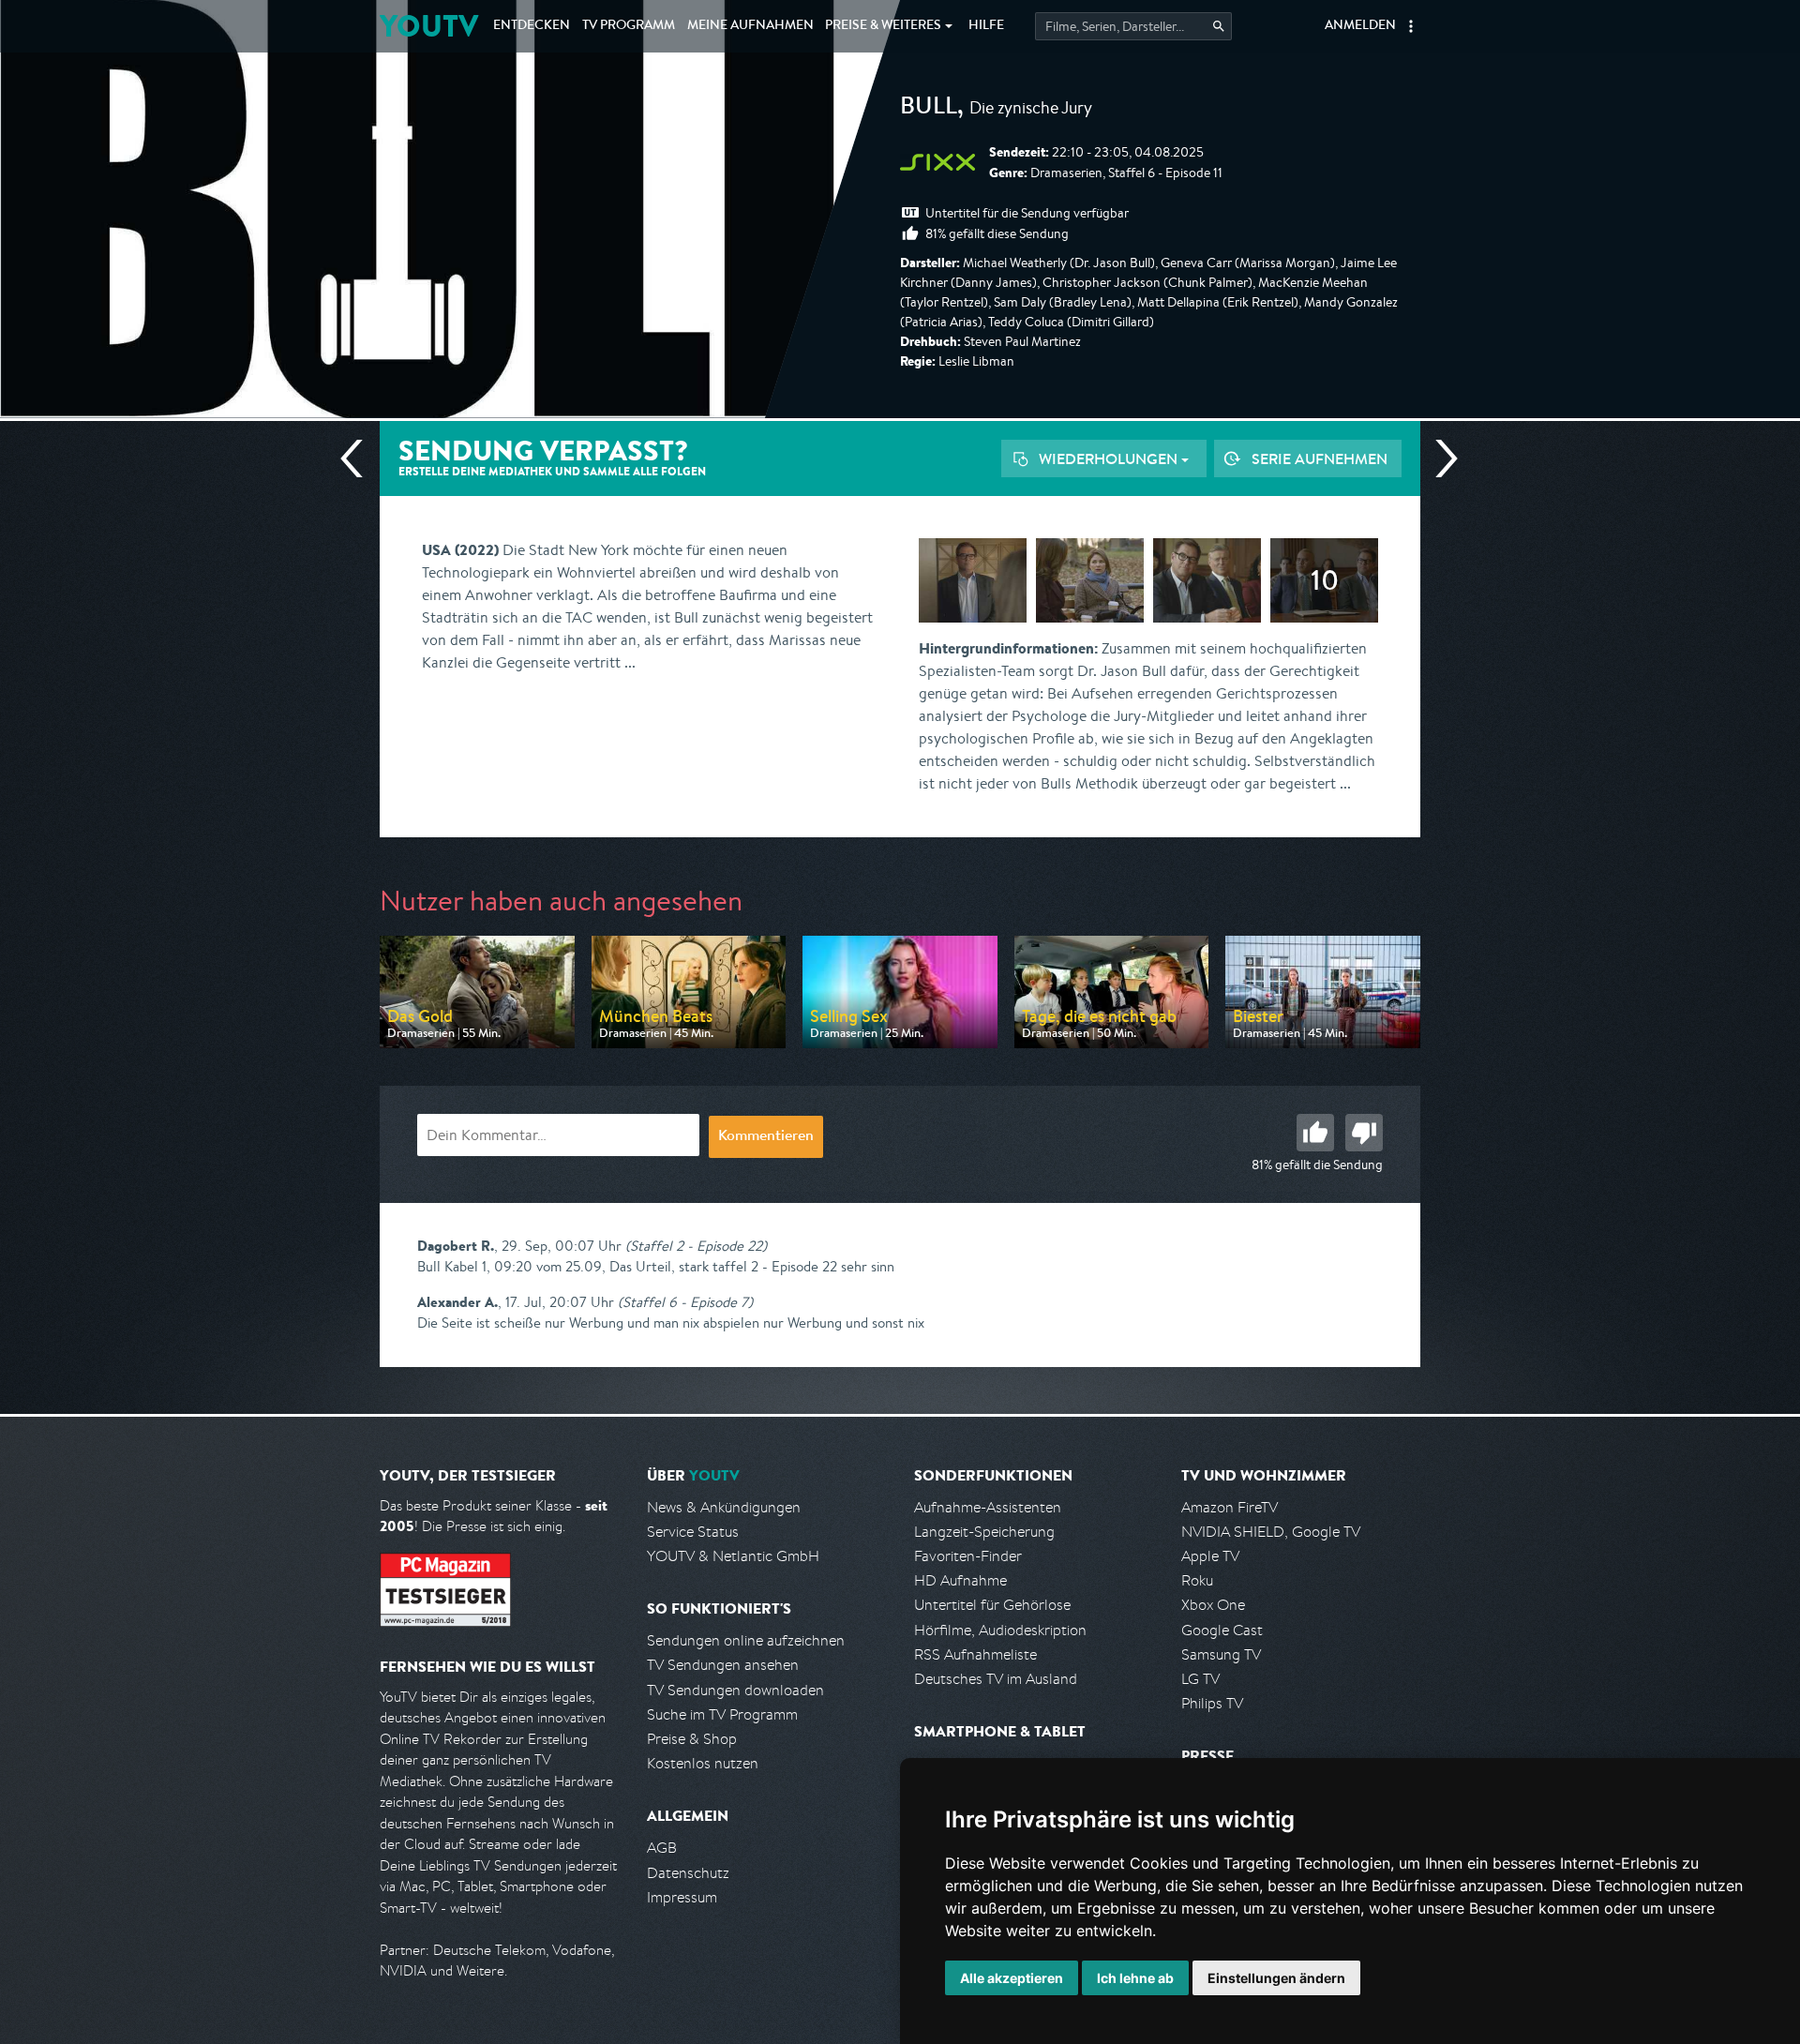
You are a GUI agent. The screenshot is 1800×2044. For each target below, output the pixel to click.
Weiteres (883, 26)
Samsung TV (1221, 1654)
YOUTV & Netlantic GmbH (733, 1556)
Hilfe (986, 26)
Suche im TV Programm (722, 1714)
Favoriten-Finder (968, 1556)
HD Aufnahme (960, 1580)
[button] (1411, 26)
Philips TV (1212, 1703)
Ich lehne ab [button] (1135, 1978)
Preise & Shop (692, 1739)
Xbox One (1213, 1605)
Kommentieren (766, 1137)
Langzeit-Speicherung (984, 1532)
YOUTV (429, 26)
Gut (1315, 1133)
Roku (1197, 1580)
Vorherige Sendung (359, 458)
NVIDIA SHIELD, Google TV (1271, 1532)
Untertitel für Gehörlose (992, 1605)
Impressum (682, 1897)
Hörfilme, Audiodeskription (1000, 1630)
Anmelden (1360, 26)
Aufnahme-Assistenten (988, 1507)
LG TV (1200, 1679)
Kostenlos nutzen (703, 1763)
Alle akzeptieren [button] (1012, 1978)
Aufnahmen (750, 26)
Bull (929, 109)
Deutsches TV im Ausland (996, 1679)
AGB (662, 1848)
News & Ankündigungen (724, 1507)
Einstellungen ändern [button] (1276, 1978)
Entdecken (532, 26)
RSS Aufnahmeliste (975, 1654)
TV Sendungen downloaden (735, 1690)
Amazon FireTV (1230, 1507)
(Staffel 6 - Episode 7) (685, 1302)
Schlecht (1364, 1133)
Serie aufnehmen (1320, 458)
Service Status (693, 1532)
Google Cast (1222, 1630)
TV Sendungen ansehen (723, 1665)
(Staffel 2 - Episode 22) (696, 1246)
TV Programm (629, 26)
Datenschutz (688, 1873)
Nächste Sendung (1439, 458)
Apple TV (1210, 1556)
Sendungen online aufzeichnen (746, 1640)
